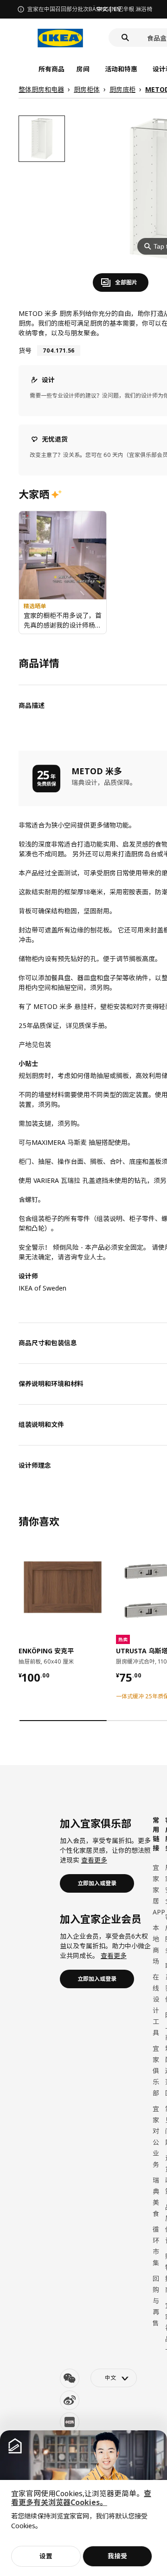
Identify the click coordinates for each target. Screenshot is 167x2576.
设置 (46, 2556)
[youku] (70, 2422)
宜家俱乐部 (156, 2071)
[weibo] (70, 2400)
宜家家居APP (159, 1890)
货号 (25, 350)
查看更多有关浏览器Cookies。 (81, 2498)
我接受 (117, 2556)
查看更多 (94, 1860)
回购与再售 (156, 2301)
